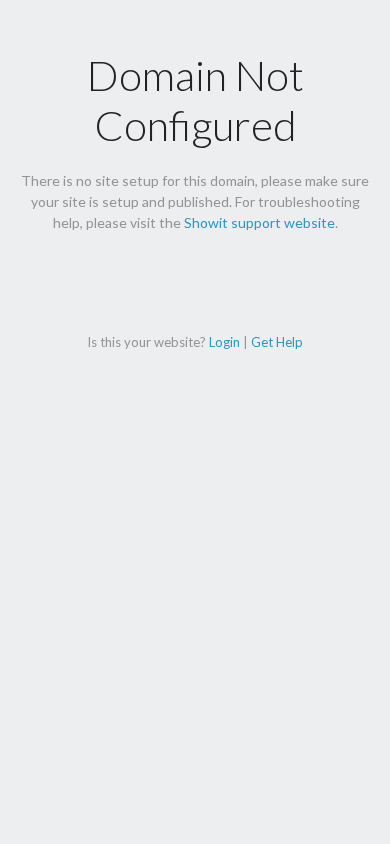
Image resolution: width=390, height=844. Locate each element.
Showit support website (259, 222)
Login (224, 342)
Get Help (277, 342)
